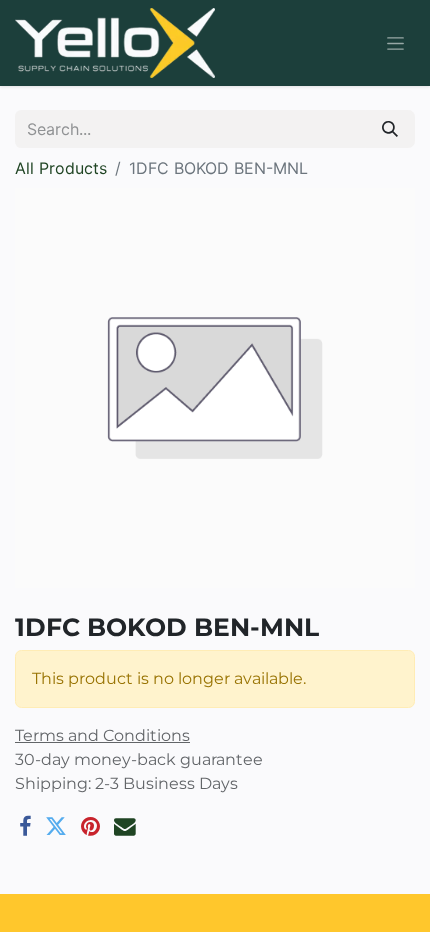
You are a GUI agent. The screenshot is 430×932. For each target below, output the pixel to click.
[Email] (125, 827)
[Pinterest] (90, 827)
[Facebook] (25, 827)
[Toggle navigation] (395, 43)
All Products (61, 168)
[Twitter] (56, 827)
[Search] (390, 129)
